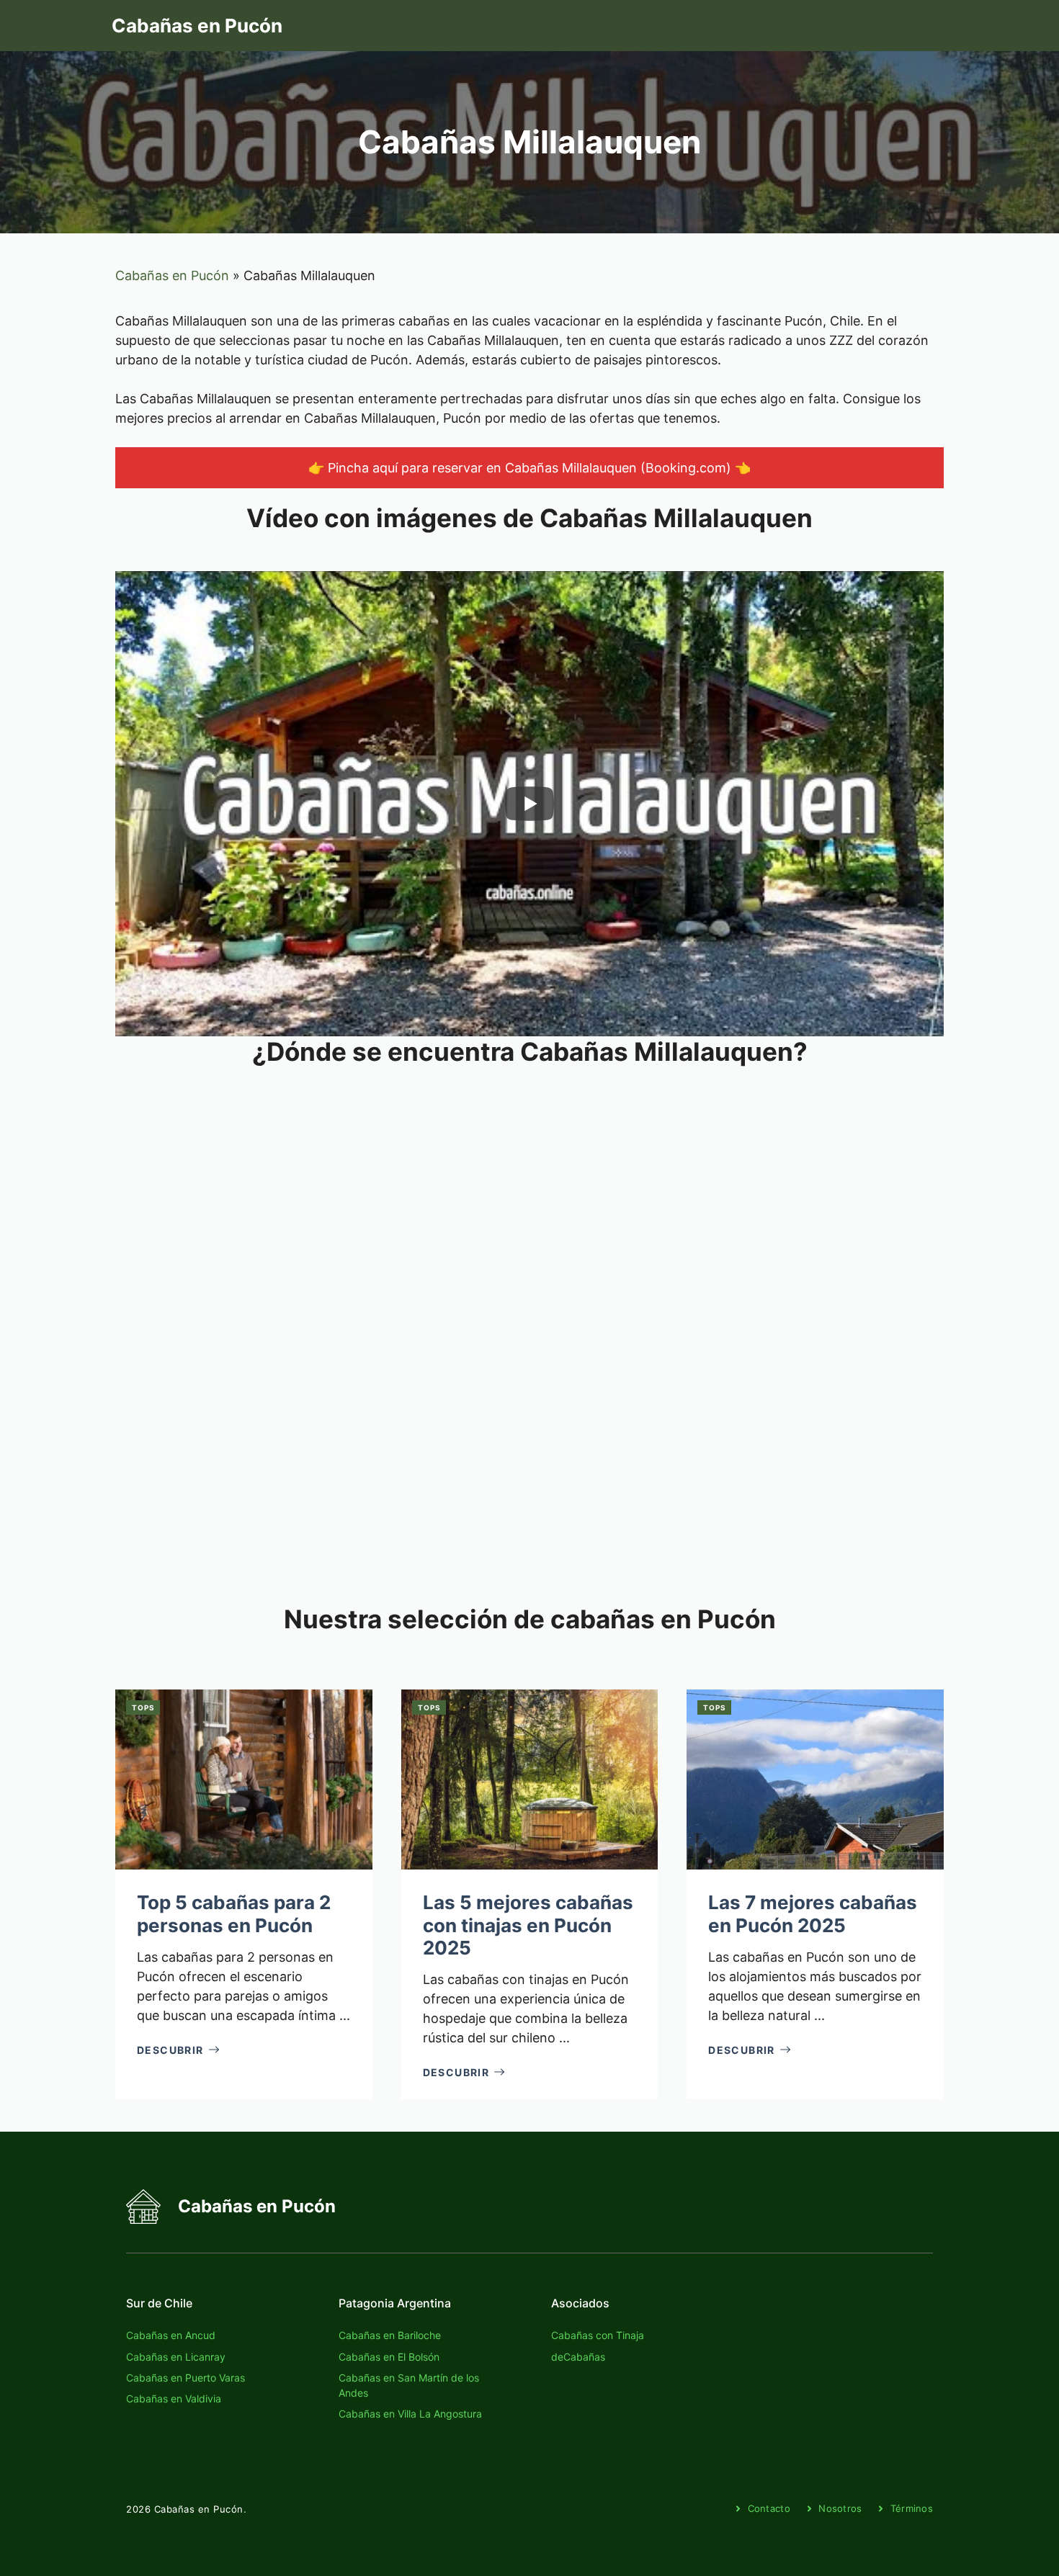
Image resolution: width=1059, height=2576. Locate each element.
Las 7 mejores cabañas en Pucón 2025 (813, 1913)
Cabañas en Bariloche (390, 2335)
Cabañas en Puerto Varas (186, 2378)
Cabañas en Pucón (197, 26)
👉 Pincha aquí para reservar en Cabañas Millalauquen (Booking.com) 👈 (529, 468)
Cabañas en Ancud (171, 2335)
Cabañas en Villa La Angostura (410, 2414)
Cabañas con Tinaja (598, 2335)
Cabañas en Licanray (176, 2357)
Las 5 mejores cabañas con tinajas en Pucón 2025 (528, 1925)
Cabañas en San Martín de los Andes (409, 2385)
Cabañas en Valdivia (174, 2398)
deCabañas (578, 2357)
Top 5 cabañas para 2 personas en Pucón (234, 1913)
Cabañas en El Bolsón (389, 2357)
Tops (143, 1707)
